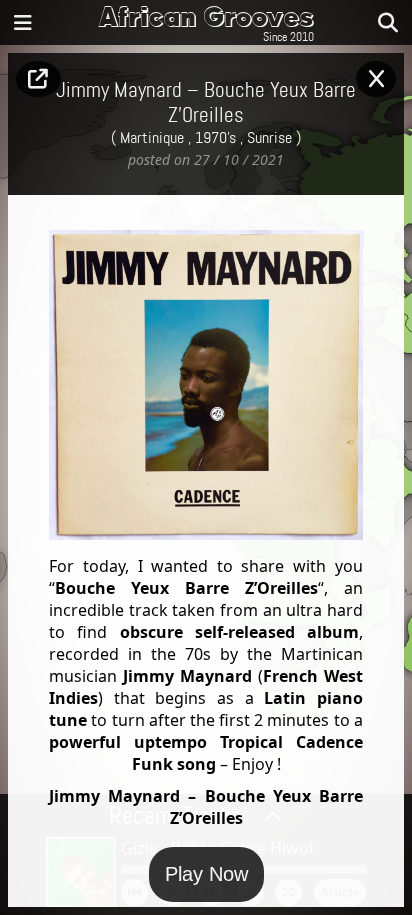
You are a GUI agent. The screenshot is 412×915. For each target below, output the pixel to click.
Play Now (206, 874)
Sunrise (269, 138)
